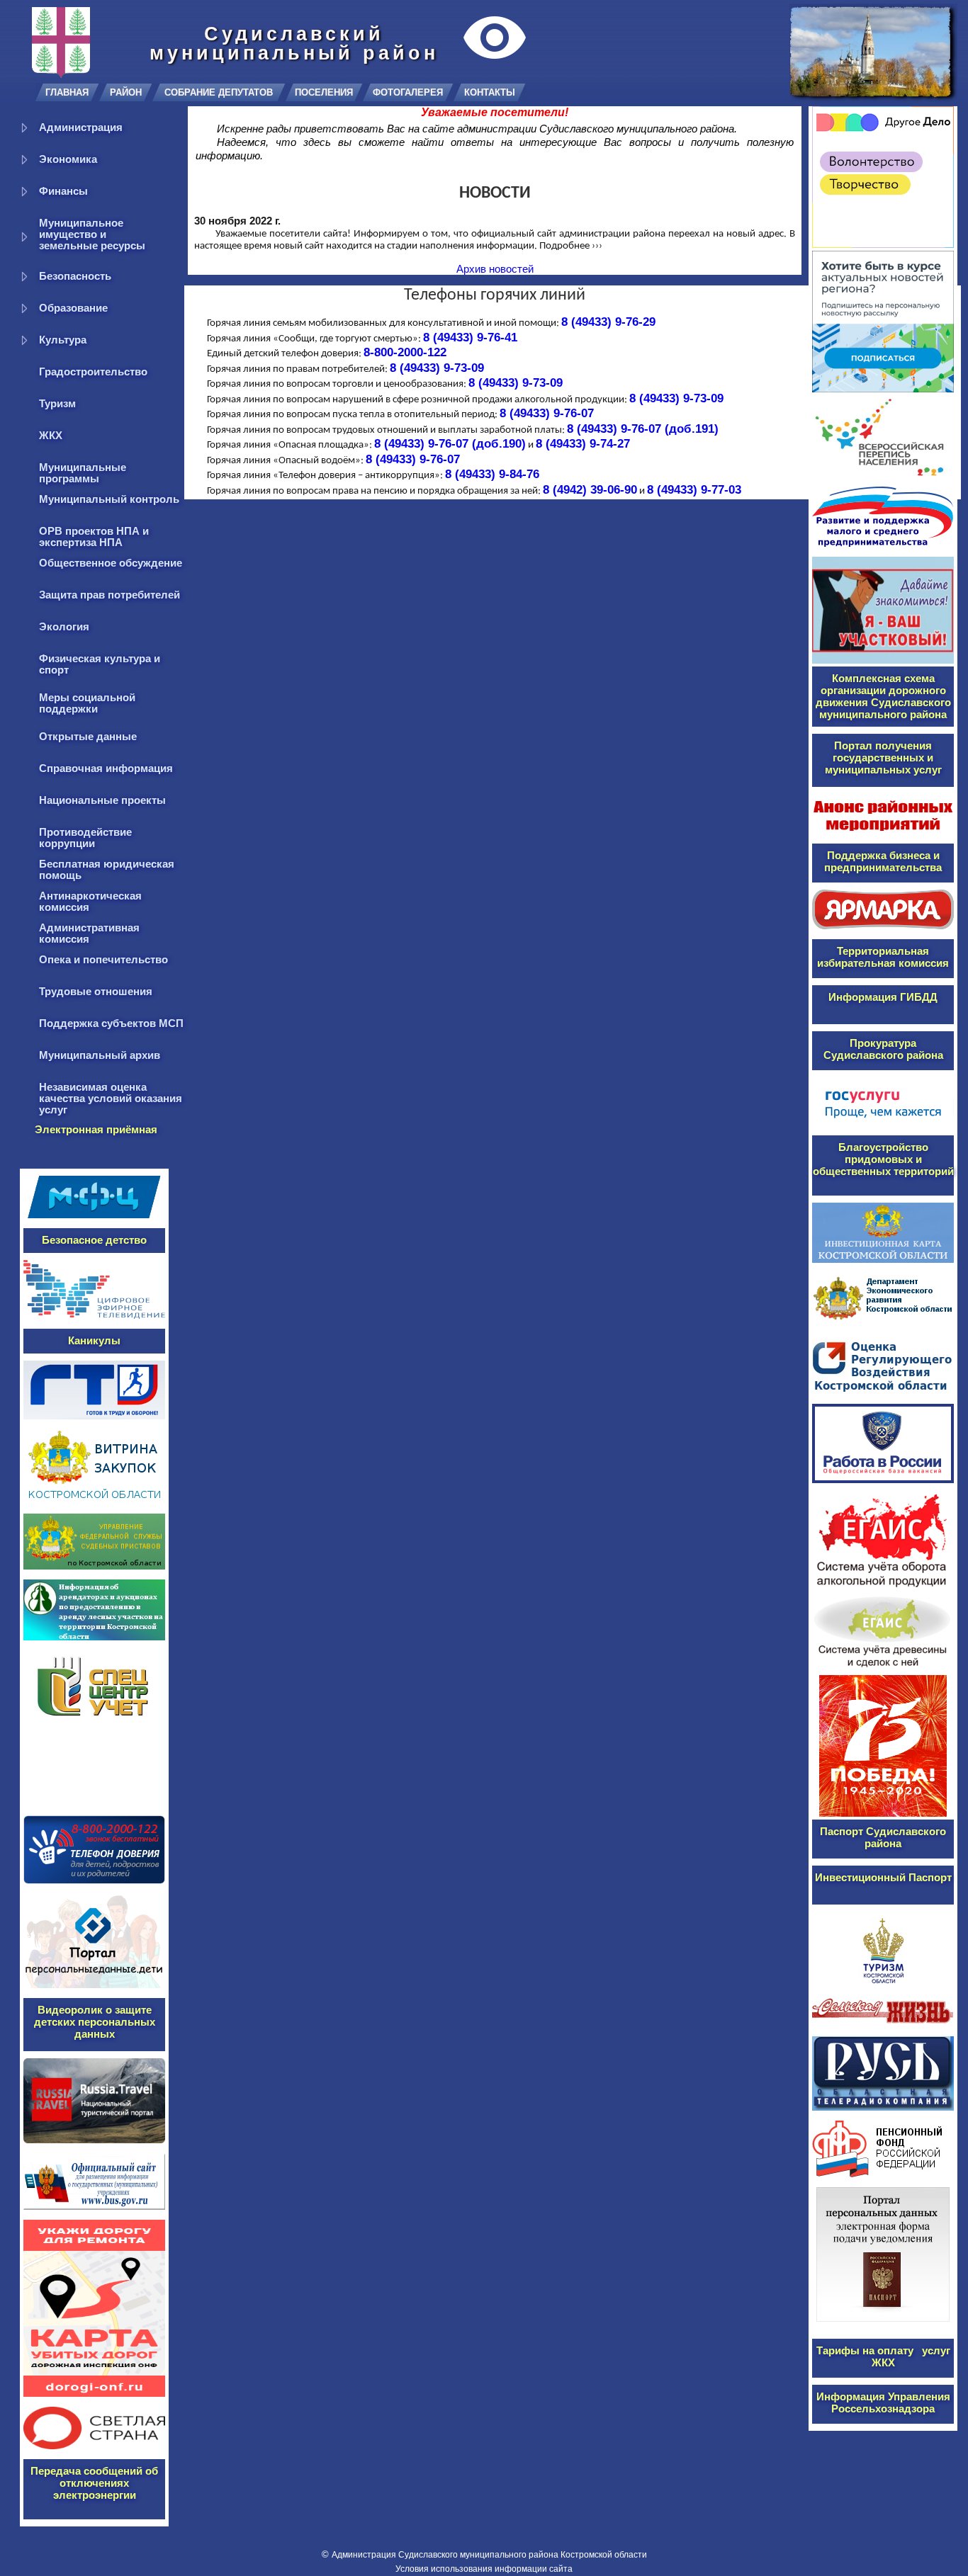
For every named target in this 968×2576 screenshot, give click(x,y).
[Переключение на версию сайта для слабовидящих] (496, 38)
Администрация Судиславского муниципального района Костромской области (489, 2555)
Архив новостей (495, 269)
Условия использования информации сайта (484, 2569)
